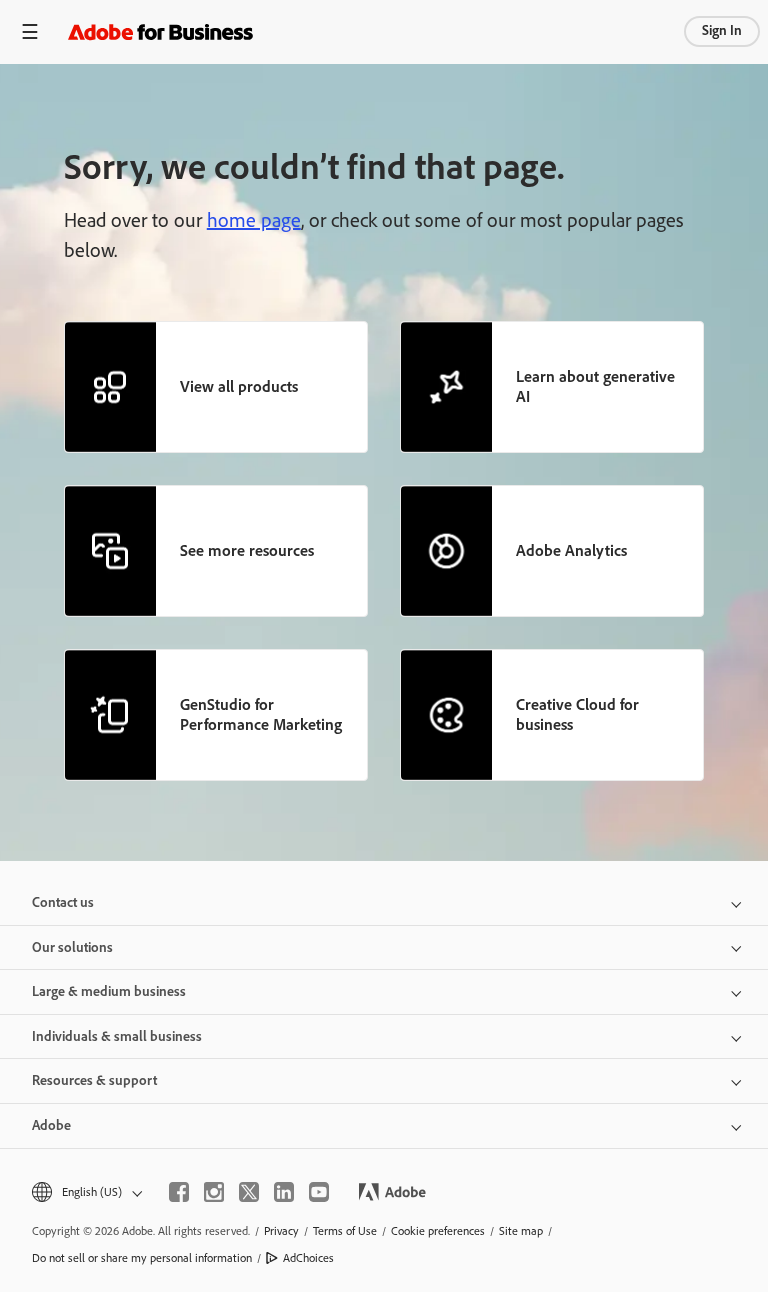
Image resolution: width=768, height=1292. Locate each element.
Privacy (281, 1231)
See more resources (247, 550)
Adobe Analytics (571, 550)
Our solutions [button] (72, 947)
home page (254, 220)
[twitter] (249, 1192)
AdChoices (308, 1258)
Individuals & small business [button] (117, 1036)
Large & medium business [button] (109, 991)
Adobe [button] (51, 1125)
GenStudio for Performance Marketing (261, 714)
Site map (521, 1231)
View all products (239, 386)
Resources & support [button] (94, 1080)
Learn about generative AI (595, 386)
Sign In (722, 30)
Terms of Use (345, 1231)
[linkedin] (284, 1192)
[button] (85, 1192)
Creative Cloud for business (577, 714)
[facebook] (179, 1192)
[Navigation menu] (30, 31)
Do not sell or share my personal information (142, 1258)
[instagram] (214, 1192)
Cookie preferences (438, 1231)
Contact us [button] (63, 902)
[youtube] (319, 1192)
